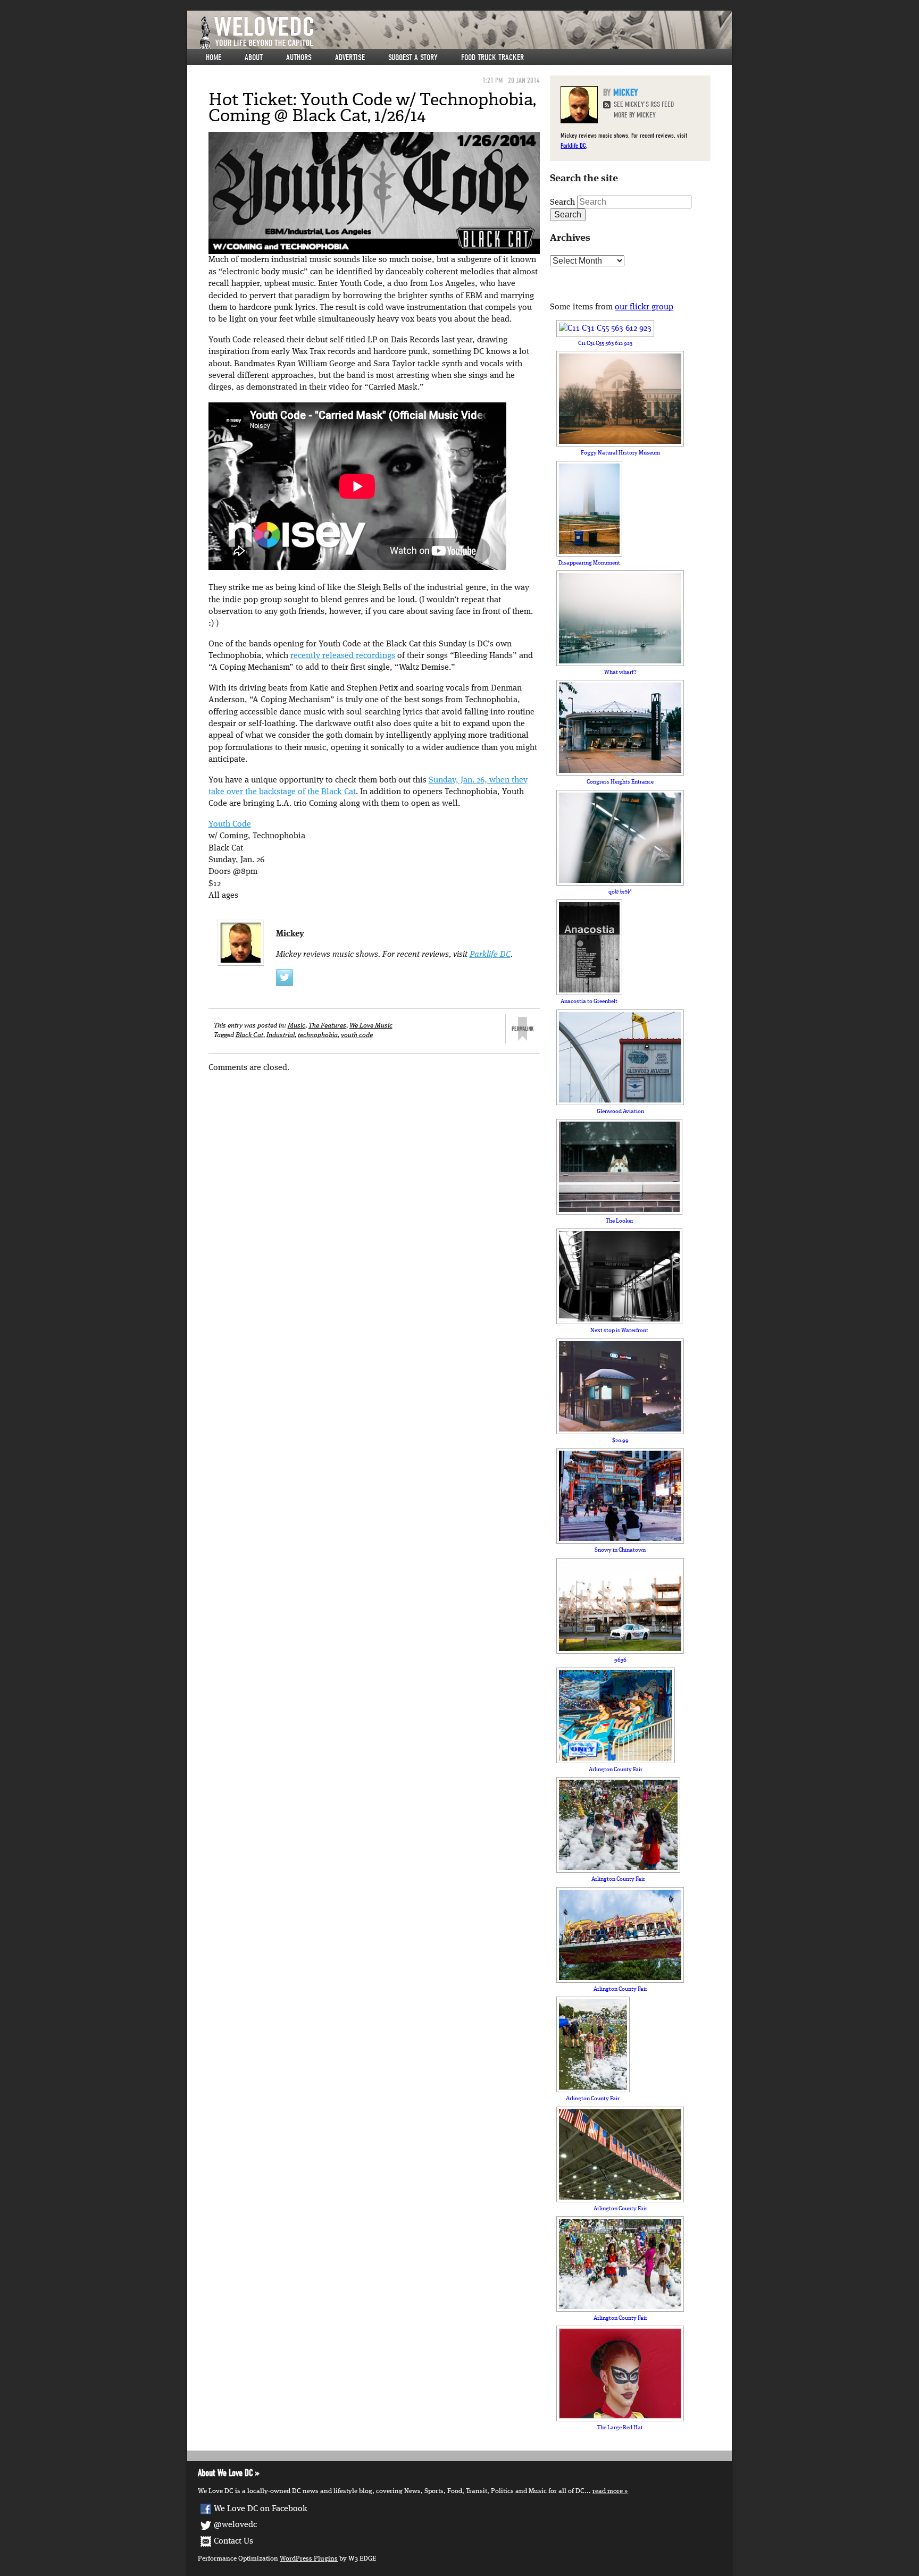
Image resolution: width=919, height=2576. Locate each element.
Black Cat (249, 1035)
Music (296, 1026)
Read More (608, 2491)
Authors (299, 57)
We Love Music (371, 1026)
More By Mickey (635, 115)
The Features (327, 1026)
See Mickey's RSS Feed (644, 104)
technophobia (318, 1035)
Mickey (290, 934)
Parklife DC (490, 955)
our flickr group (644, 307)
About (254, 57)
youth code (357, 1035)
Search (562, 203)
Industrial (281, 1035)
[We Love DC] (465, 33)
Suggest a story (413, 57)
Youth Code (230, 824)
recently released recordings (343, 656)
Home (214, 57)
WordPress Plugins (309, 2559)
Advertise (350, 57)
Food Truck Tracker (492, 57)
